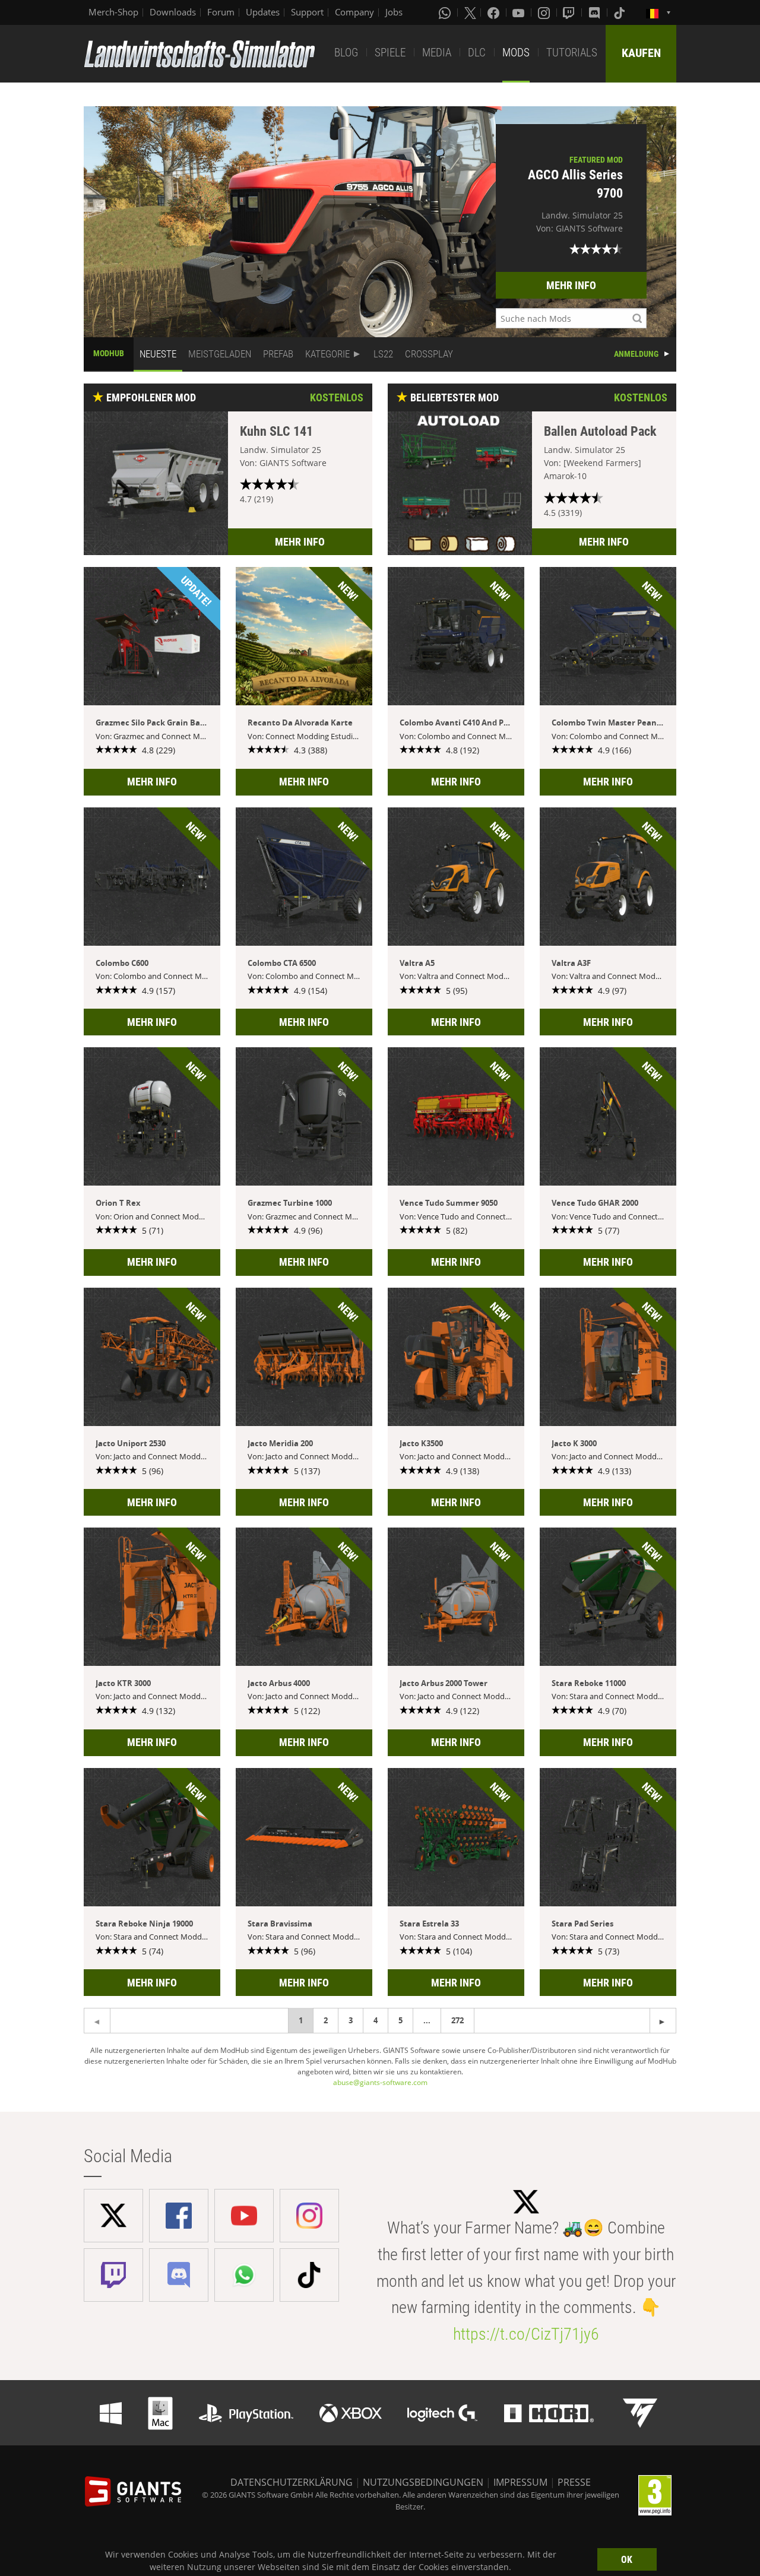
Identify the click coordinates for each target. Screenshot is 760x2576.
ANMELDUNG (636, 354)
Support (307, 12)
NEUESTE (158, 354)
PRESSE (574, 2482)
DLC (477, 53)
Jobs (394, 12)
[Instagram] (545, 12)
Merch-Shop (113, 12)
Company (354, 12)
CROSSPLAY (429, 354)
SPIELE (390, 53)
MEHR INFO (571, 285)
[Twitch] (570, 12)
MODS (516, 53)
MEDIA (437, 53)
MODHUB (109, 353)
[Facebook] (495, 12)
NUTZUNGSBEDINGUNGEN (423, 2482)
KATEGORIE (327, 354)
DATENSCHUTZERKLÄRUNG (292, 2482)
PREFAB (278, 354)
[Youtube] (520, 12)
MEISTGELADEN (220, 354)
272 (457, 2020)
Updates (263, 12)
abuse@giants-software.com (380, 2082)
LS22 (383, 354)
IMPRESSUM (520, 2482)
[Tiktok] (620, 12)
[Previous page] (663, 2021)
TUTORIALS (572, 53)
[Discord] (596, 12)
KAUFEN (641, 53)
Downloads (173, 12)
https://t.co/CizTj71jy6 (526, 2334)
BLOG (346, 53)
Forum (221, 12)
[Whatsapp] (446, 12)
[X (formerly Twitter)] (470, 12)
